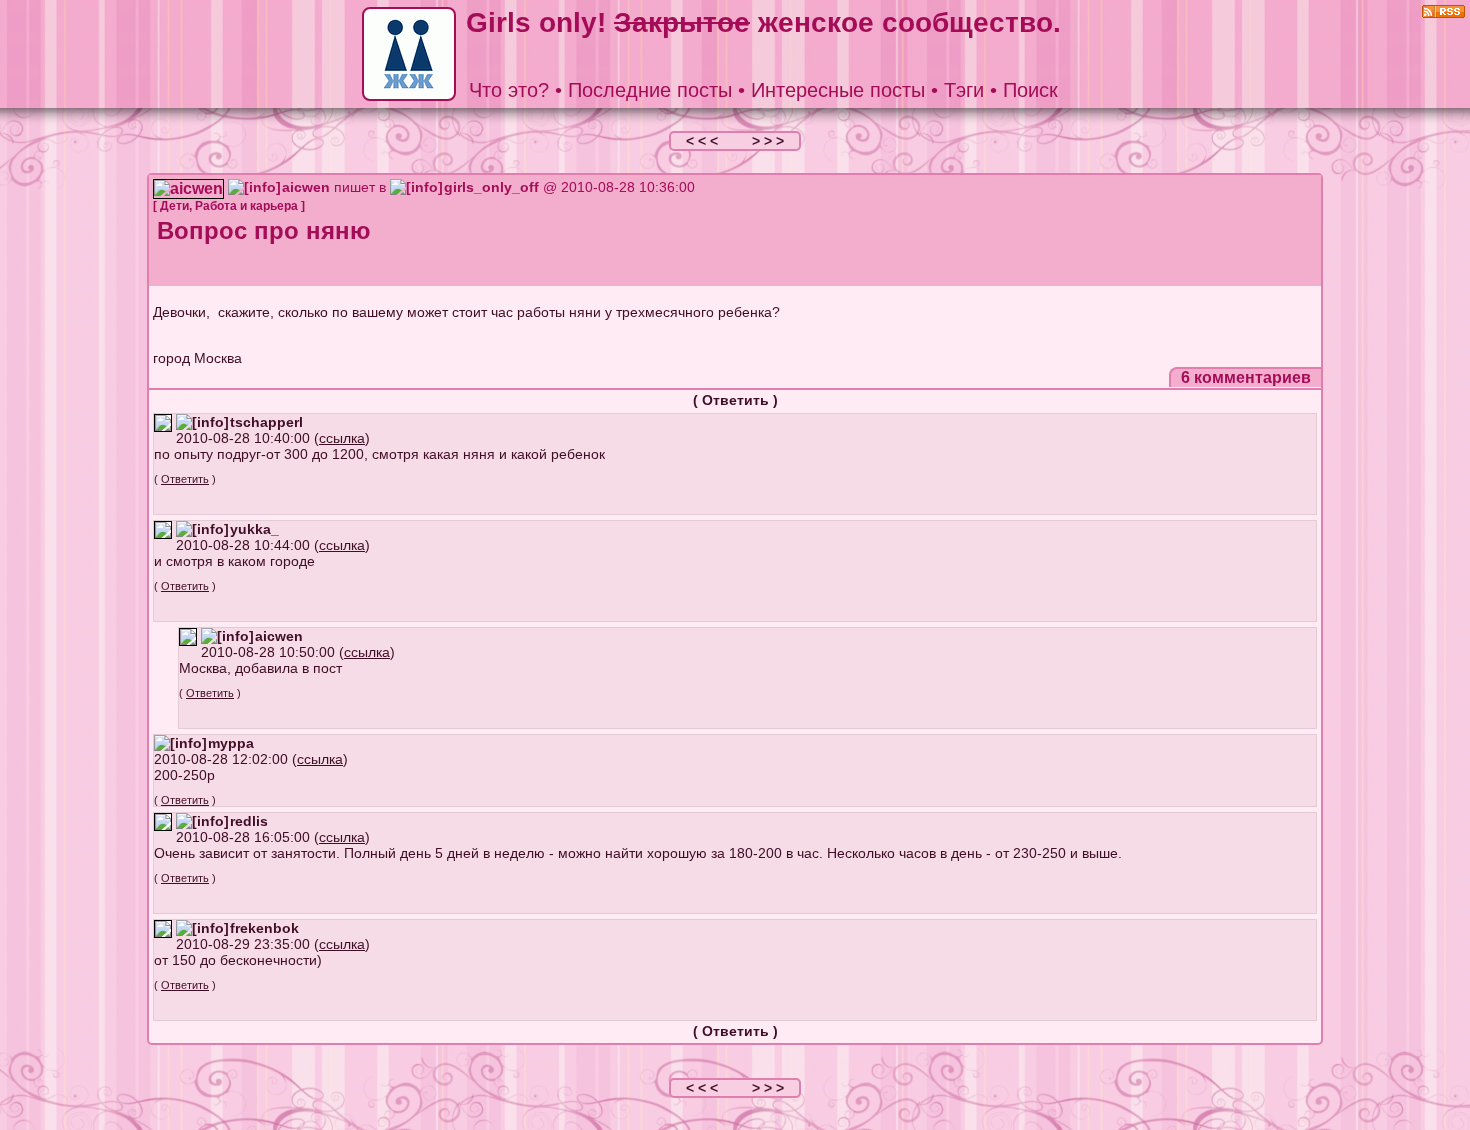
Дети (174, 206)
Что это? (509, 90)
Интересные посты (838, 90)
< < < (704, 141)
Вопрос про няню (264, 230)
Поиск (1030, 90)
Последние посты (650, 90)
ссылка (342, 438)
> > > (768, 141)
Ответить (735, 400)
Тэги (964, 90)
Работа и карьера (246, 206)
